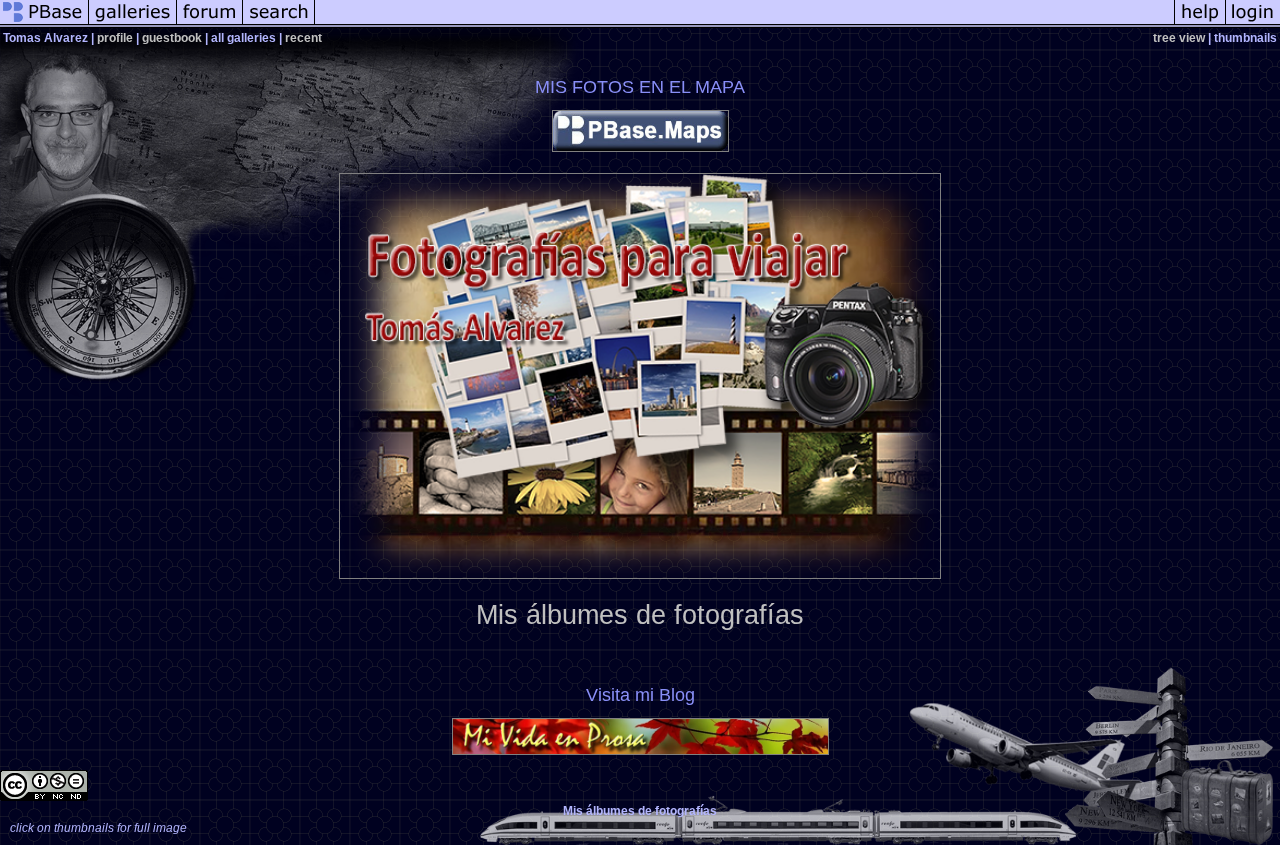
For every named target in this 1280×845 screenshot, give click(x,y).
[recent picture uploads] (133, 24)
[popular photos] (744, 24)
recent (303, 38)
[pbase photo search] (279, 24)
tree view (1179, 38)
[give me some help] (1200, 24)
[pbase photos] (44, 24)
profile (115, 38)
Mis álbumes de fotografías (640, 615)
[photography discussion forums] (210, 24)
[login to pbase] (1253, 24)
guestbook (172, 38)
